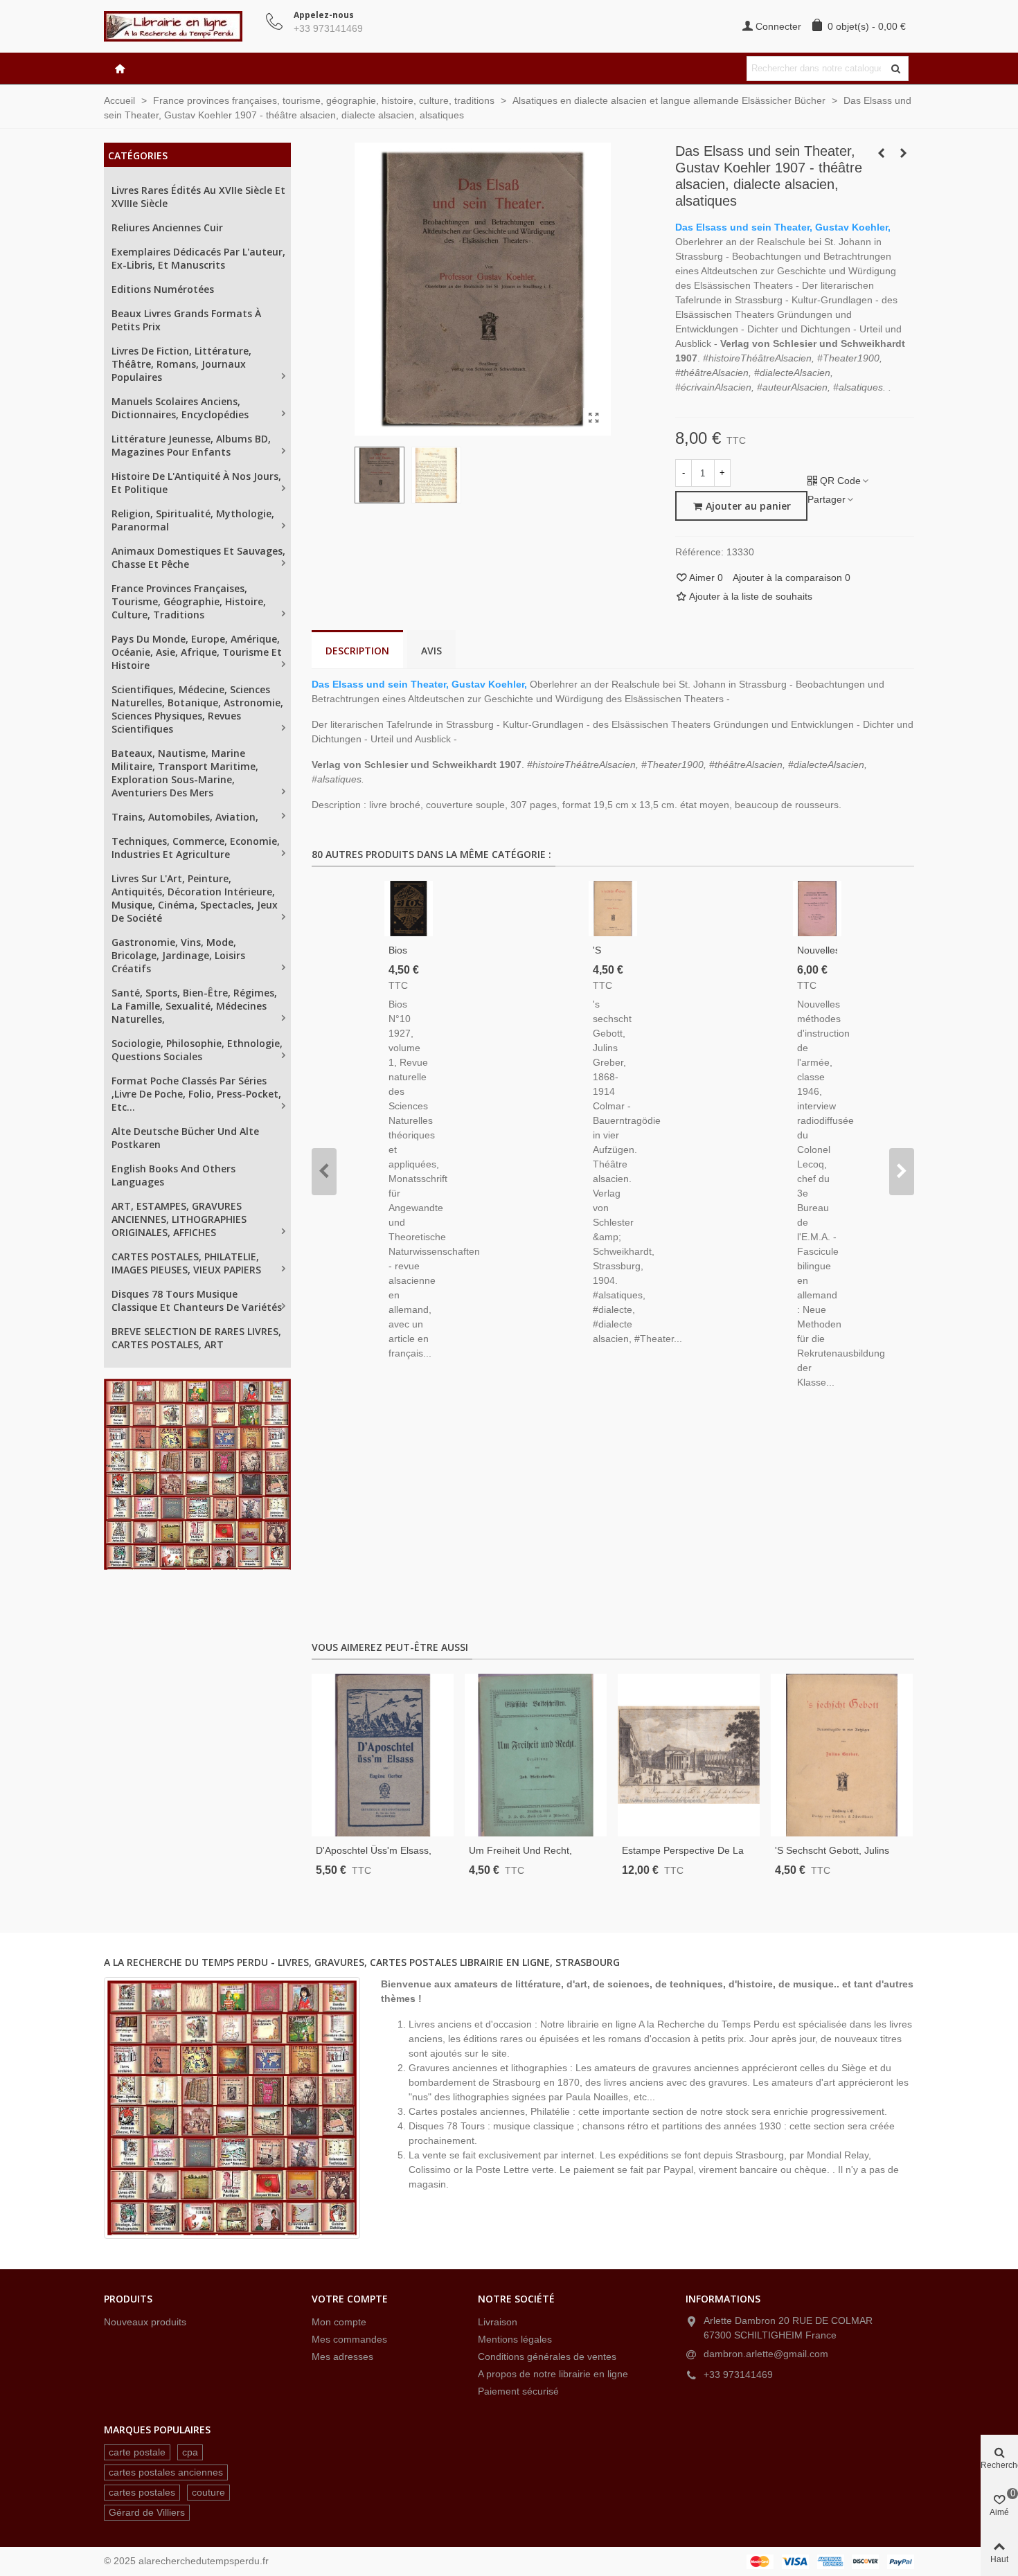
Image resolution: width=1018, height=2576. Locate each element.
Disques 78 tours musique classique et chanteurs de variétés (197, 1300)
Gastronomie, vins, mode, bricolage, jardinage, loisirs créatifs (178, 955)
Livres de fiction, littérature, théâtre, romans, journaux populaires (181, 364)
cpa (190, 2452)
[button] (324, 1172)
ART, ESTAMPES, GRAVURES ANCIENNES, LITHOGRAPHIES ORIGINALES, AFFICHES (179, 1219)
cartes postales (142, 2492)
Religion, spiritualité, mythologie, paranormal (193, 520)
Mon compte (339, 2322)
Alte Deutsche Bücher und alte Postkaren (185, 1138)
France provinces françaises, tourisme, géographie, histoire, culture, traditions (189, 601)
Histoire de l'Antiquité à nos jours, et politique (196, 483)
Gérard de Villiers (147, 2512)
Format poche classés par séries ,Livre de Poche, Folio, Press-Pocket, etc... (196, 1094)
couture (208, 2492)
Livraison (498, 2322)
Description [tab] (357, 651)
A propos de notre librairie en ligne (553, 2374)
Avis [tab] (431, 651)
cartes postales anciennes (166, 2472)
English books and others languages (173, 1175)
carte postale (137, 2452)
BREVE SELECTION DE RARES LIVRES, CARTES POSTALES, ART (196, 1338)
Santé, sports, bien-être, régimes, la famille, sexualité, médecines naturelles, (194, 1006)
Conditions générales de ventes (547, 2356)
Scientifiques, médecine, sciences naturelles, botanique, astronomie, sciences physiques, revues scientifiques (197, 709)
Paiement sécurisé (518, 2391)
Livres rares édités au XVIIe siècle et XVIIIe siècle (198, 197)
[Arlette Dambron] (180, 26)
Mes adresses (342, 2356)
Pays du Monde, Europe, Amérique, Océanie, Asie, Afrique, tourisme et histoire (197, 652)
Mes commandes (349, 2339)
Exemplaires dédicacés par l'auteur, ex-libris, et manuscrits (198, 258)
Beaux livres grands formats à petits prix (186, 320)
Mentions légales (515, 2339)
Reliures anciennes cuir (167, 227)
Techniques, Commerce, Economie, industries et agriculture (196, 848)
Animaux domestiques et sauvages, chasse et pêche (198, 557)
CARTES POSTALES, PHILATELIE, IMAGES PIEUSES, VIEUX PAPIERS (186, 1263)
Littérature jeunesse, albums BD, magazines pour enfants (191, 445)
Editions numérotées (163, 289)
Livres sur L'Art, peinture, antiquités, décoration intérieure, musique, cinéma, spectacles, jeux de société (195, 898)
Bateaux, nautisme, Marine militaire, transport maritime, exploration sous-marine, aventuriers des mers (185, 773)
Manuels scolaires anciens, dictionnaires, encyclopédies (180, 408)
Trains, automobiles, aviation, (185, 817)
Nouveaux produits (145, 2322)
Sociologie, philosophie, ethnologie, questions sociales (197, 1050)
